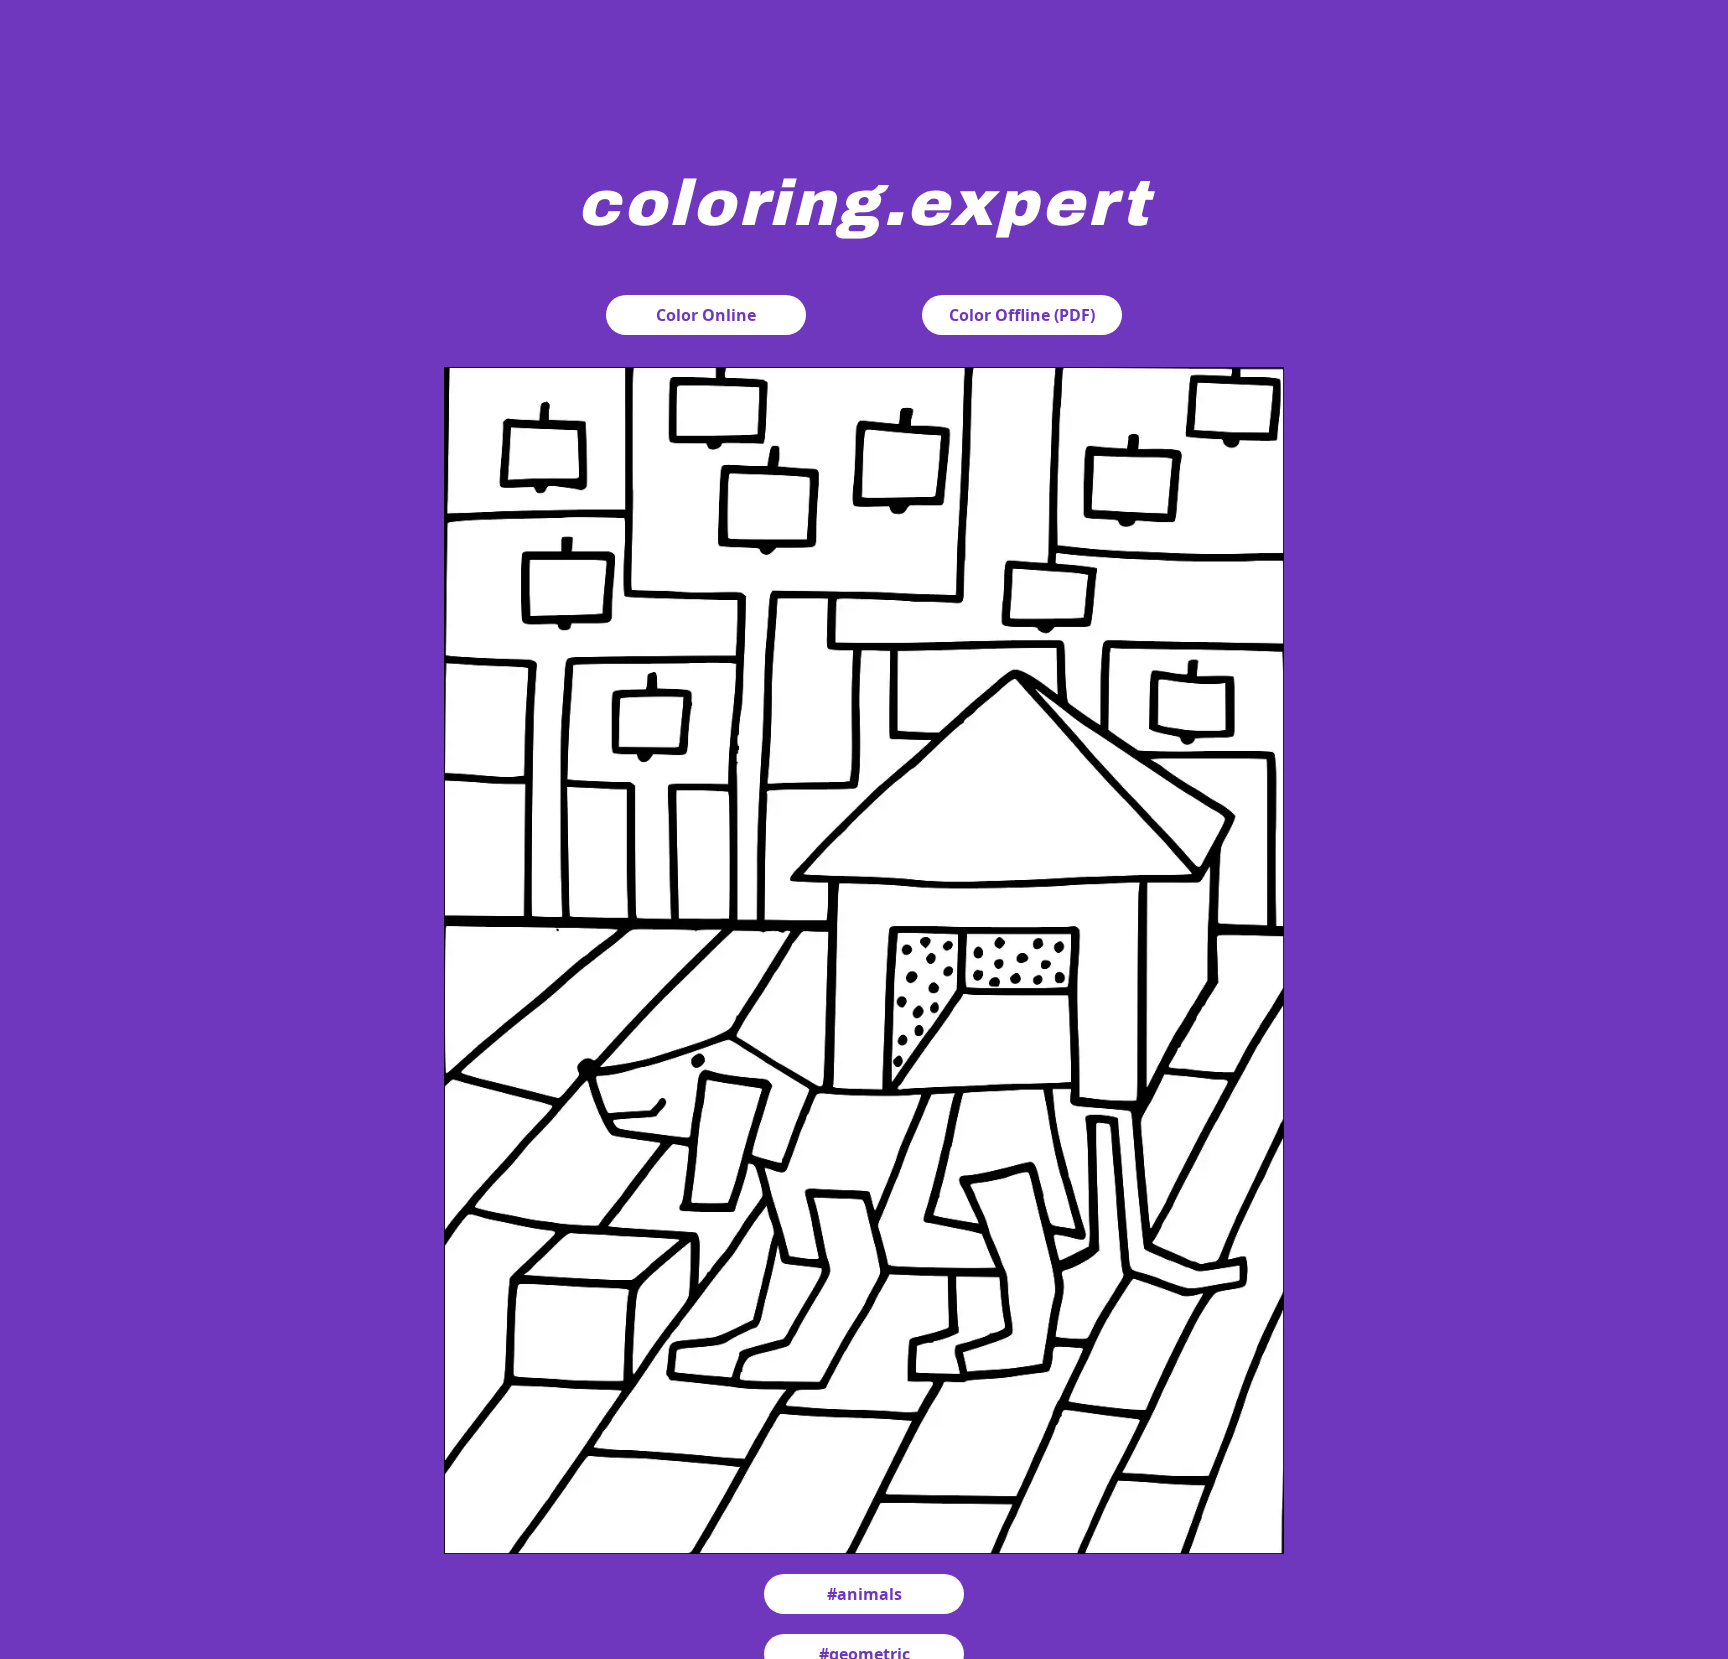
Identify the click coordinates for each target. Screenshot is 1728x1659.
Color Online (706, 315)
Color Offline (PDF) (1022, 315)
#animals (864, 1594)
